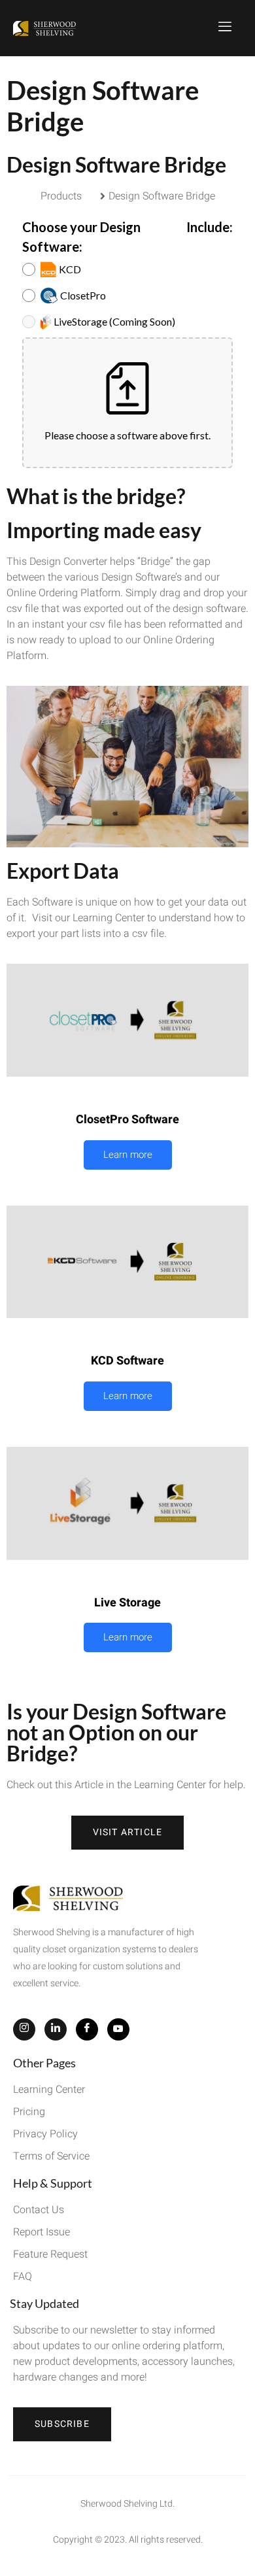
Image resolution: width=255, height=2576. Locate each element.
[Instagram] (24, 2029)
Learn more (128, 1155)
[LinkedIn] (56, 2029)
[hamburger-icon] (226, 28)
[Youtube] (118, 2029)
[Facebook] (87, 2029)
